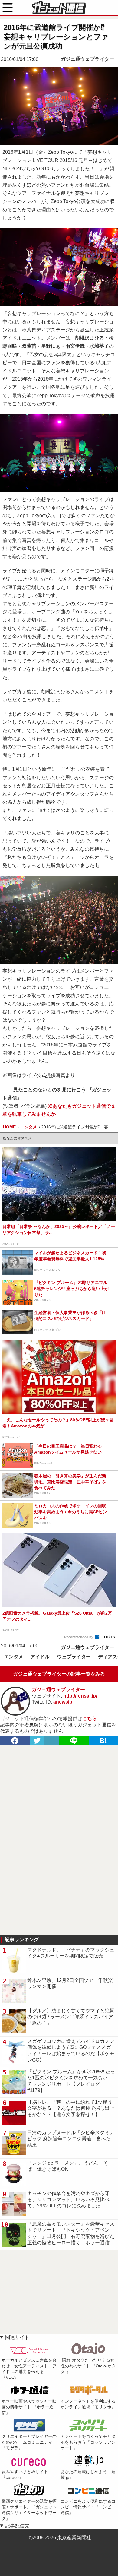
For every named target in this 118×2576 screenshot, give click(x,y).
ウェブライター (74, 1657)
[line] (74, 1741)
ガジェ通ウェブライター (87, 59)
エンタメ (14, 1657)
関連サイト (17, 2337)
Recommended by (79, 1637)
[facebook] (15, 1741)
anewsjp (63, 1702)
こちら (90, 1718)
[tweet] (37, 1741)
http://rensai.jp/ (80, 1696)
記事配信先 (17, 2526)
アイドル (40, 1657)
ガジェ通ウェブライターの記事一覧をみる (59, 1674)
